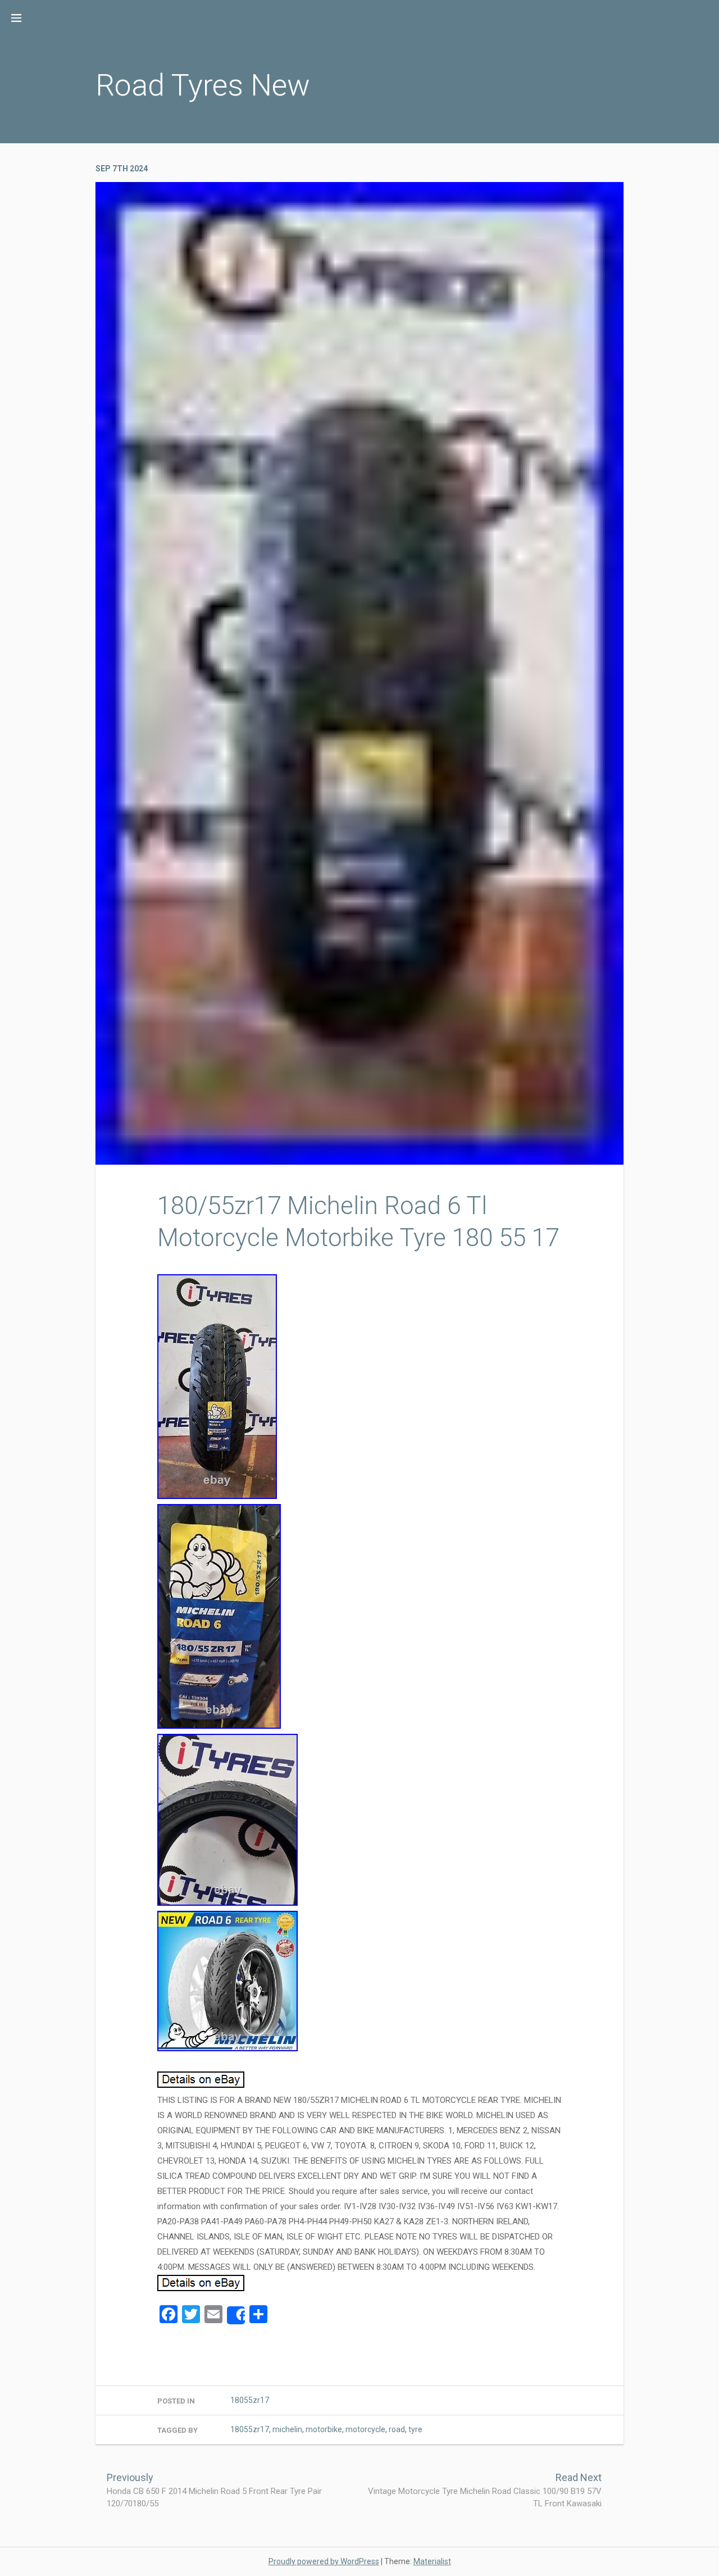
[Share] (236, 2315)
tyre (415, 2429)
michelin (287, 2429)
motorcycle (365, 2429)
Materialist (432, 2561)
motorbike (324, 2429)
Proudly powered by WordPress (324, 2561)
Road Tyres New (203, 85)
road (397, 2429)
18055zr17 (250, 2400)
